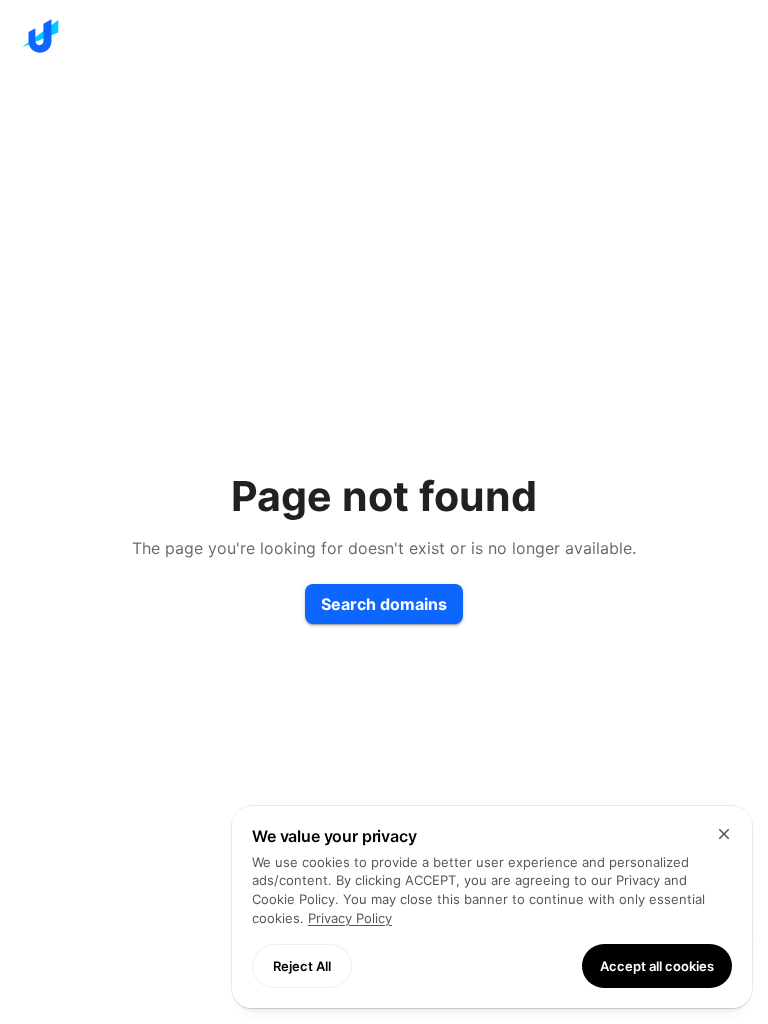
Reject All (302, 966)
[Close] (724, 834)
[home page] (384, 36)
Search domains (384, 604)
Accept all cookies (657, 966)
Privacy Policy (350, 918)
